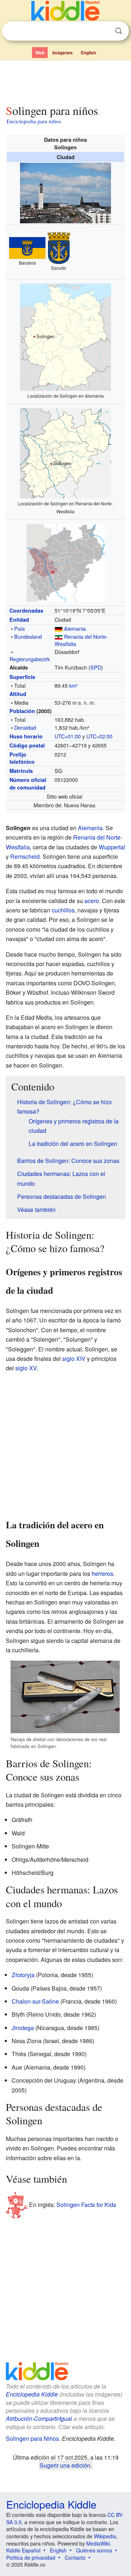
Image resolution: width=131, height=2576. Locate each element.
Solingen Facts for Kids (86, 2205)
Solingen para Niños (32, 2438)
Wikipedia (105, 2536)
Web (40, 53)
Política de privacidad (31, 2558)
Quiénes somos (94, 2550)
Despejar (104, 31)
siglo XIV (74, 1359)
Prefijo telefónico (22, 758)
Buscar (119, 31)
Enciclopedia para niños (34, 121)
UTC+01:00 (68, 736)
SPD (96, 667)
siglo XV (26, 1368)
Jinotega (23, 2028)
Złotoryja (23, 1975)
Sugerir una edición (65, 2465)
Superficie (22, 677)
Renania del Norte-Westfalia (81, 640)
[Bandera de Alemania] (59, 628)
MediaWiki (98, 2543)
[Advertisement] (65, 81)
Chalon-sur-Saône (35, 2001)
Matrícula (21, 771)
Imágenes (63, 53)
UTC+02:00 (99, 736)
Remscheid (25, 856)
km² (74, 685)
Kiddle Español (23, 2550)
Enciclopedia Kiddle (32, 2394)
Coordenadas (26, 610)
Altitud (18, 694)
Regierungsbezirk (30, 659)
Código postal (27, 745)
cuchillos (63, 910)
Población (22, 711)
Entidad (19, 620)
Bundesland (28, 636)
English (88, 53)
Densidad (25, 727)
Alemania (75, 628)
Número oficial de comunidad (28, 783)
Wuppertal (112, 847)
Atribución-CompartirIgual (39, 2418)
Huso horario (26, 736)
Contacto (75, 2558)
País (19, 628)
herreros (102, 1573)
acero (92, 901)
